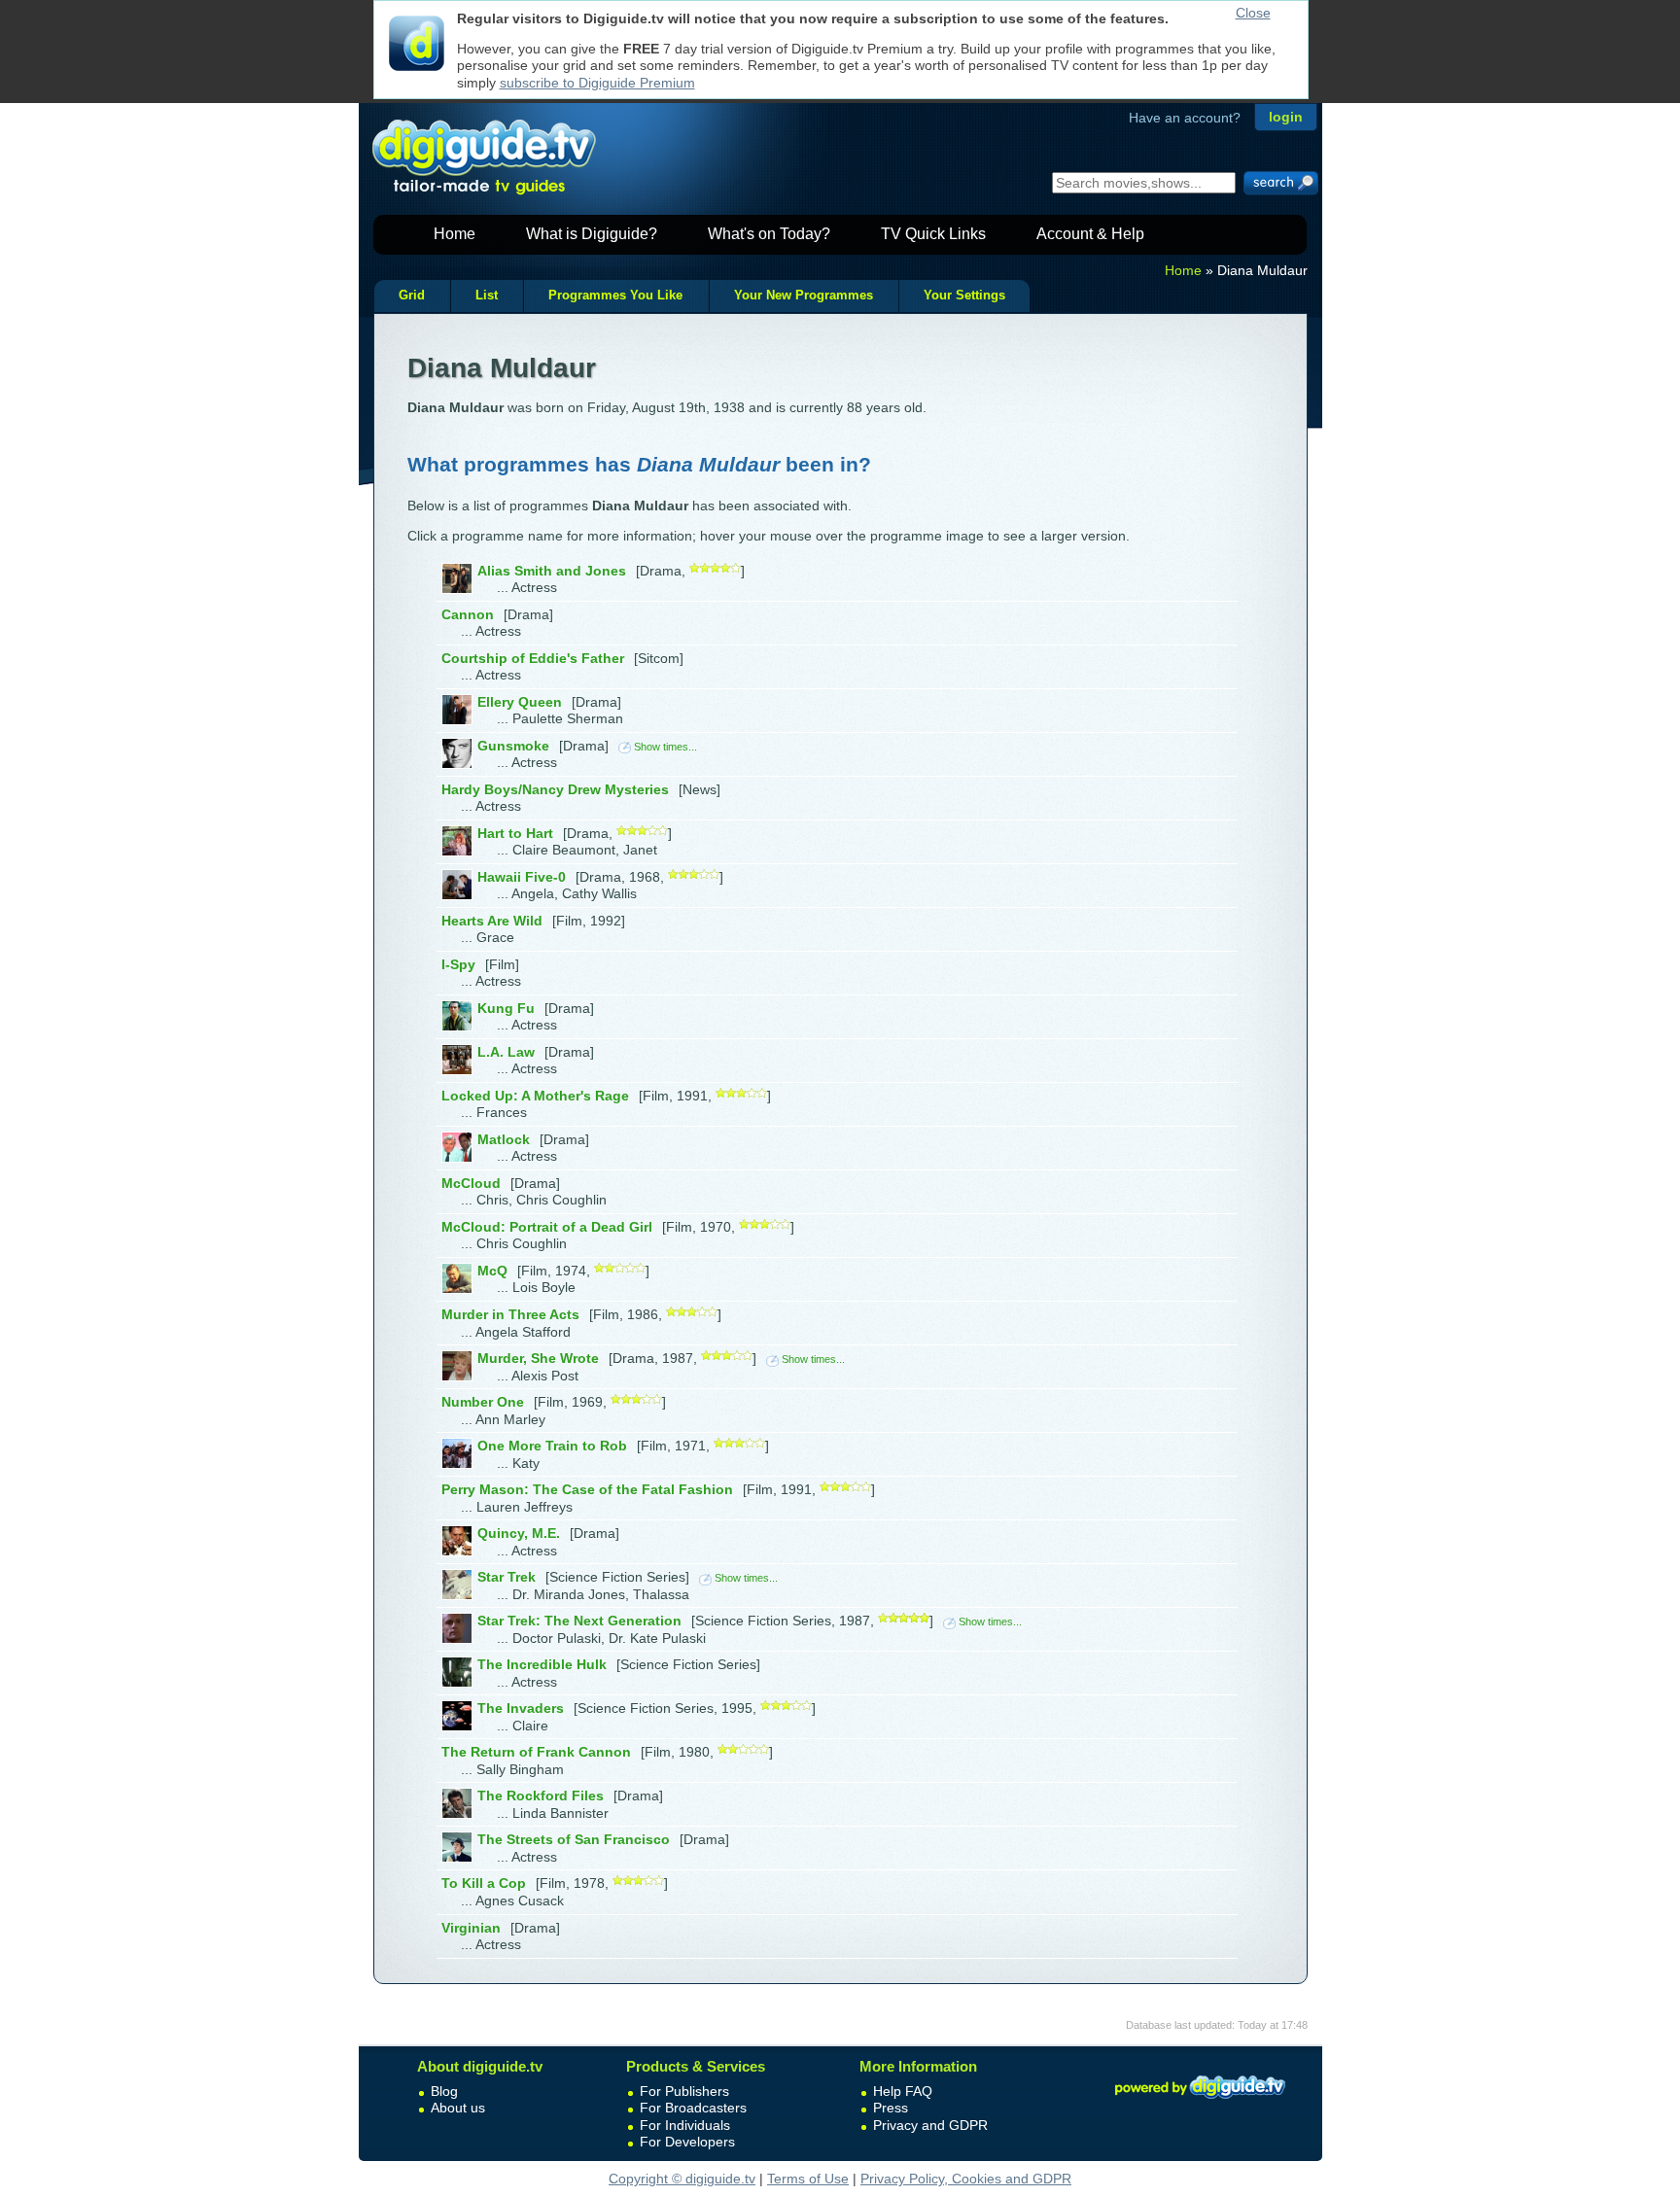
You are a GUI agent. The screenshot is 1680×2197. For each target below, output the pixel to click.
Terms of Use (808, 2179)
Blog (444, 2091)
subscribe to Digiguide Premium (597, 83)
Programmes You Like (615, 296)
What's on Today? (769, 234)
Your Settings (964, 296)
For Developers (687, 2142)
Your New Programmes (804, 296)
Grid (412, 296)
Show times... (665, 747)
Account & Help (1090, 234)
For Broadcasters (693, 2108)
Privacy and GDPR (930, 2125)
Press (891, 2108)
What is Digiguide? (592, 234)
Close (1253, 13)
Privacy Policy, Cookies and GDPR (966, 2179)
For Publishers (684, 2091)
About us (458, 2108)
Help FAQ (903, 2091)
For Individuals (685, 2125)
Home (455, 234)
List (487, 296)
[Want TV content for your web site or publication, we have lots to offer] (1200, 2102)
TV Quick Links (933, 234)
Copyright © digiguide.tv (682, 2179)
